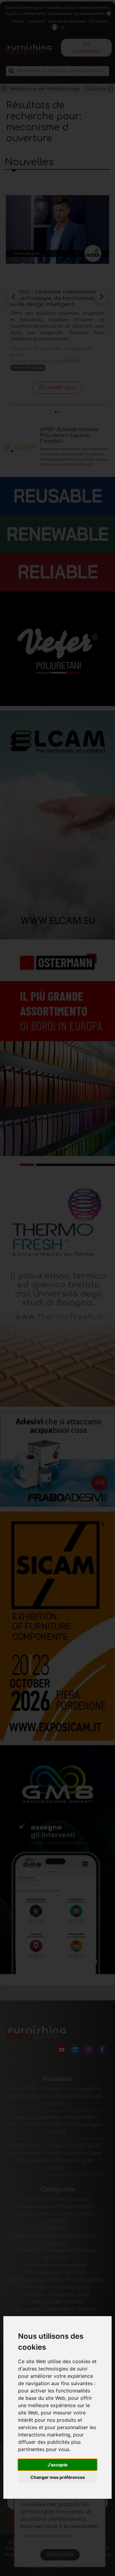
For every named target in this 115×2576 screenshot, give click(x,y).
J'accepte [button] (57, 2465)
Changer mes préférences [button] (58, 2477)
